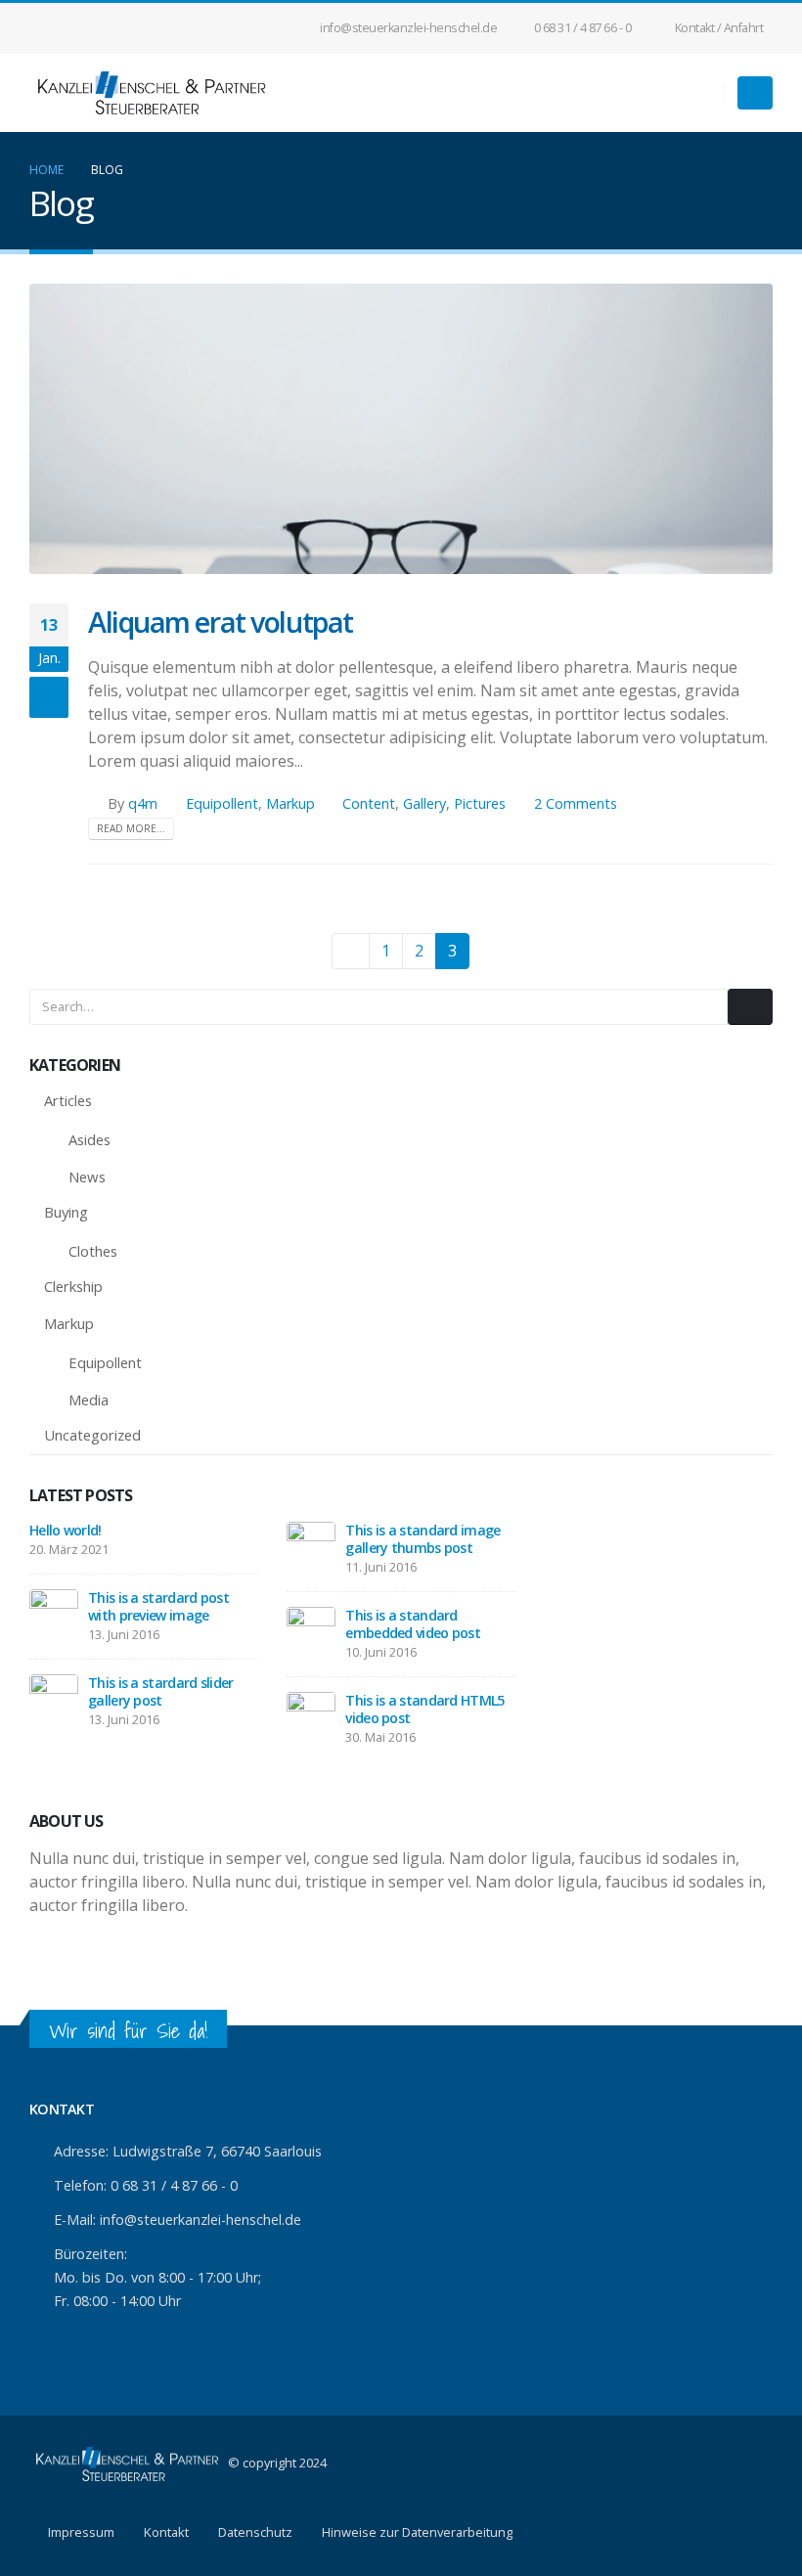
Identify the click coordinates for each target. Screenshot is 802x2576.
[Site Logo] (152, 93)
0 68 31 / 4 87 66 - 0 (583, 28)
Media (89, 1399)
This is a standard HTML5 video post (424, 1709)
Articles (68, 1100)
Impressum (81, 2532)
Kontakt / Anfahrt (719, 28)
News (87, 1177)
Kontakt (166, 2532)
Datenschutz (255, 2532)
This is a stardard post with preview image (158, 1606)
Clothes (93, 1251)
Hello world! (66, 1530)
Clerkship (73, 1286)
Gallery (424, 803)
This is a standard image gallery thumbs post (423, 1539)
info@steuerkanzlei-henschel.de (408, 28)
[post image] (401, 429)
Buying (66, 1212)
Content (369, 803)
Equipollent (222, 803)
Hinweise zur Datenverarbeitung (417, 2532)
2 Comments (576, 803)
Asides (89, 1139)
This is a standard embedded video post (413, 1624)
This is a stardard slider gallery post (161, 1691)
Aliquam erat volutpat (221, 622)
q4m (143, 803)
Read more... (131, 828)
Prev (351, 951)
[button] (755, 93)
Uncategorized (92, 1435)
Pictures (480, 803)
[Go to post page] (54, 1612)
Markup (290, 803)
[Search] (750, 1006)
